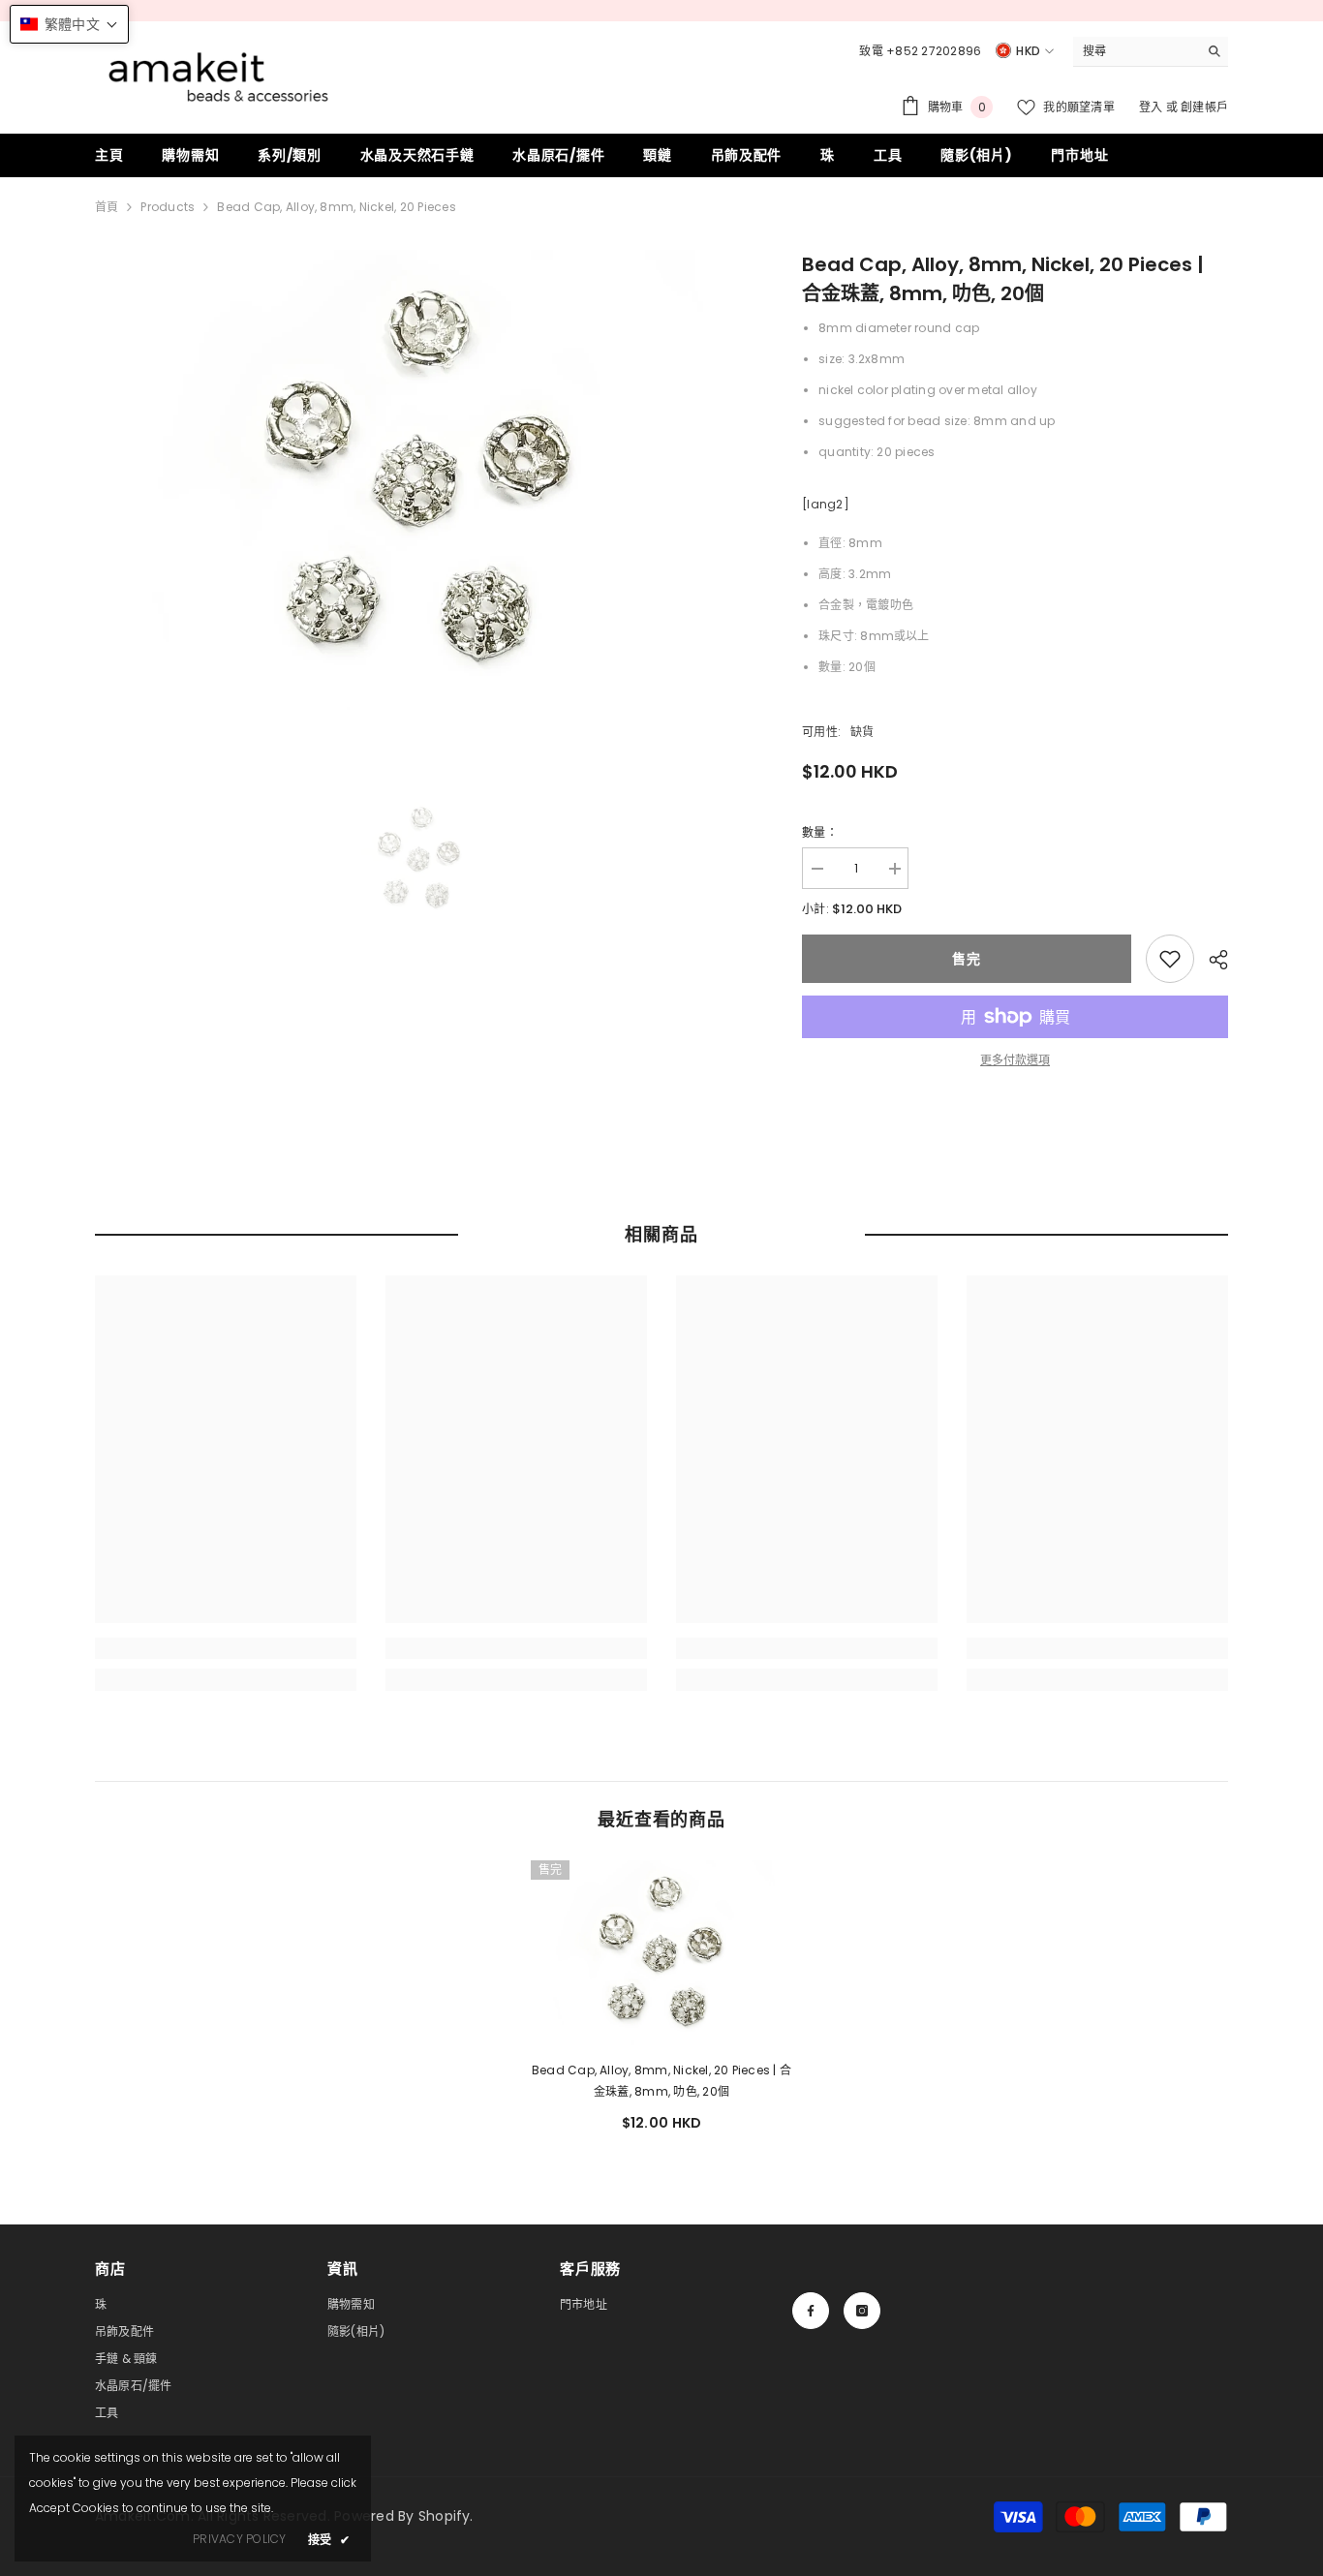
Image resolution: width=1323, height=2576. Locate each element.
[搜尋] (1151, 52)
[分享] (1211, 960)
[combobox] (1136, 51)
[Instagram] (862, 2311)
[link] (1170, 959)
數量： (820, 832)
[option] (420, 480)
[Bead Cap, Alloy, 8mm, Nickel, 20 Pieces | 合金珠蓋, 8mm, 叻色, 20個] (661, 1953)
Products (168, 207)
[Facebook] (811, 2311)
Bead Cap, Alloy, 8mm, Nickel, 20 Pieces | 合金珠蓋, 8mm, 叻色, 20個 (661, 2081)
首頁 (107, 207)
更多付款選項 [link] (1015, 1060)
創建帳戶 (1204, 107)
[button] (69, 24)
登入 (1153, 107)
